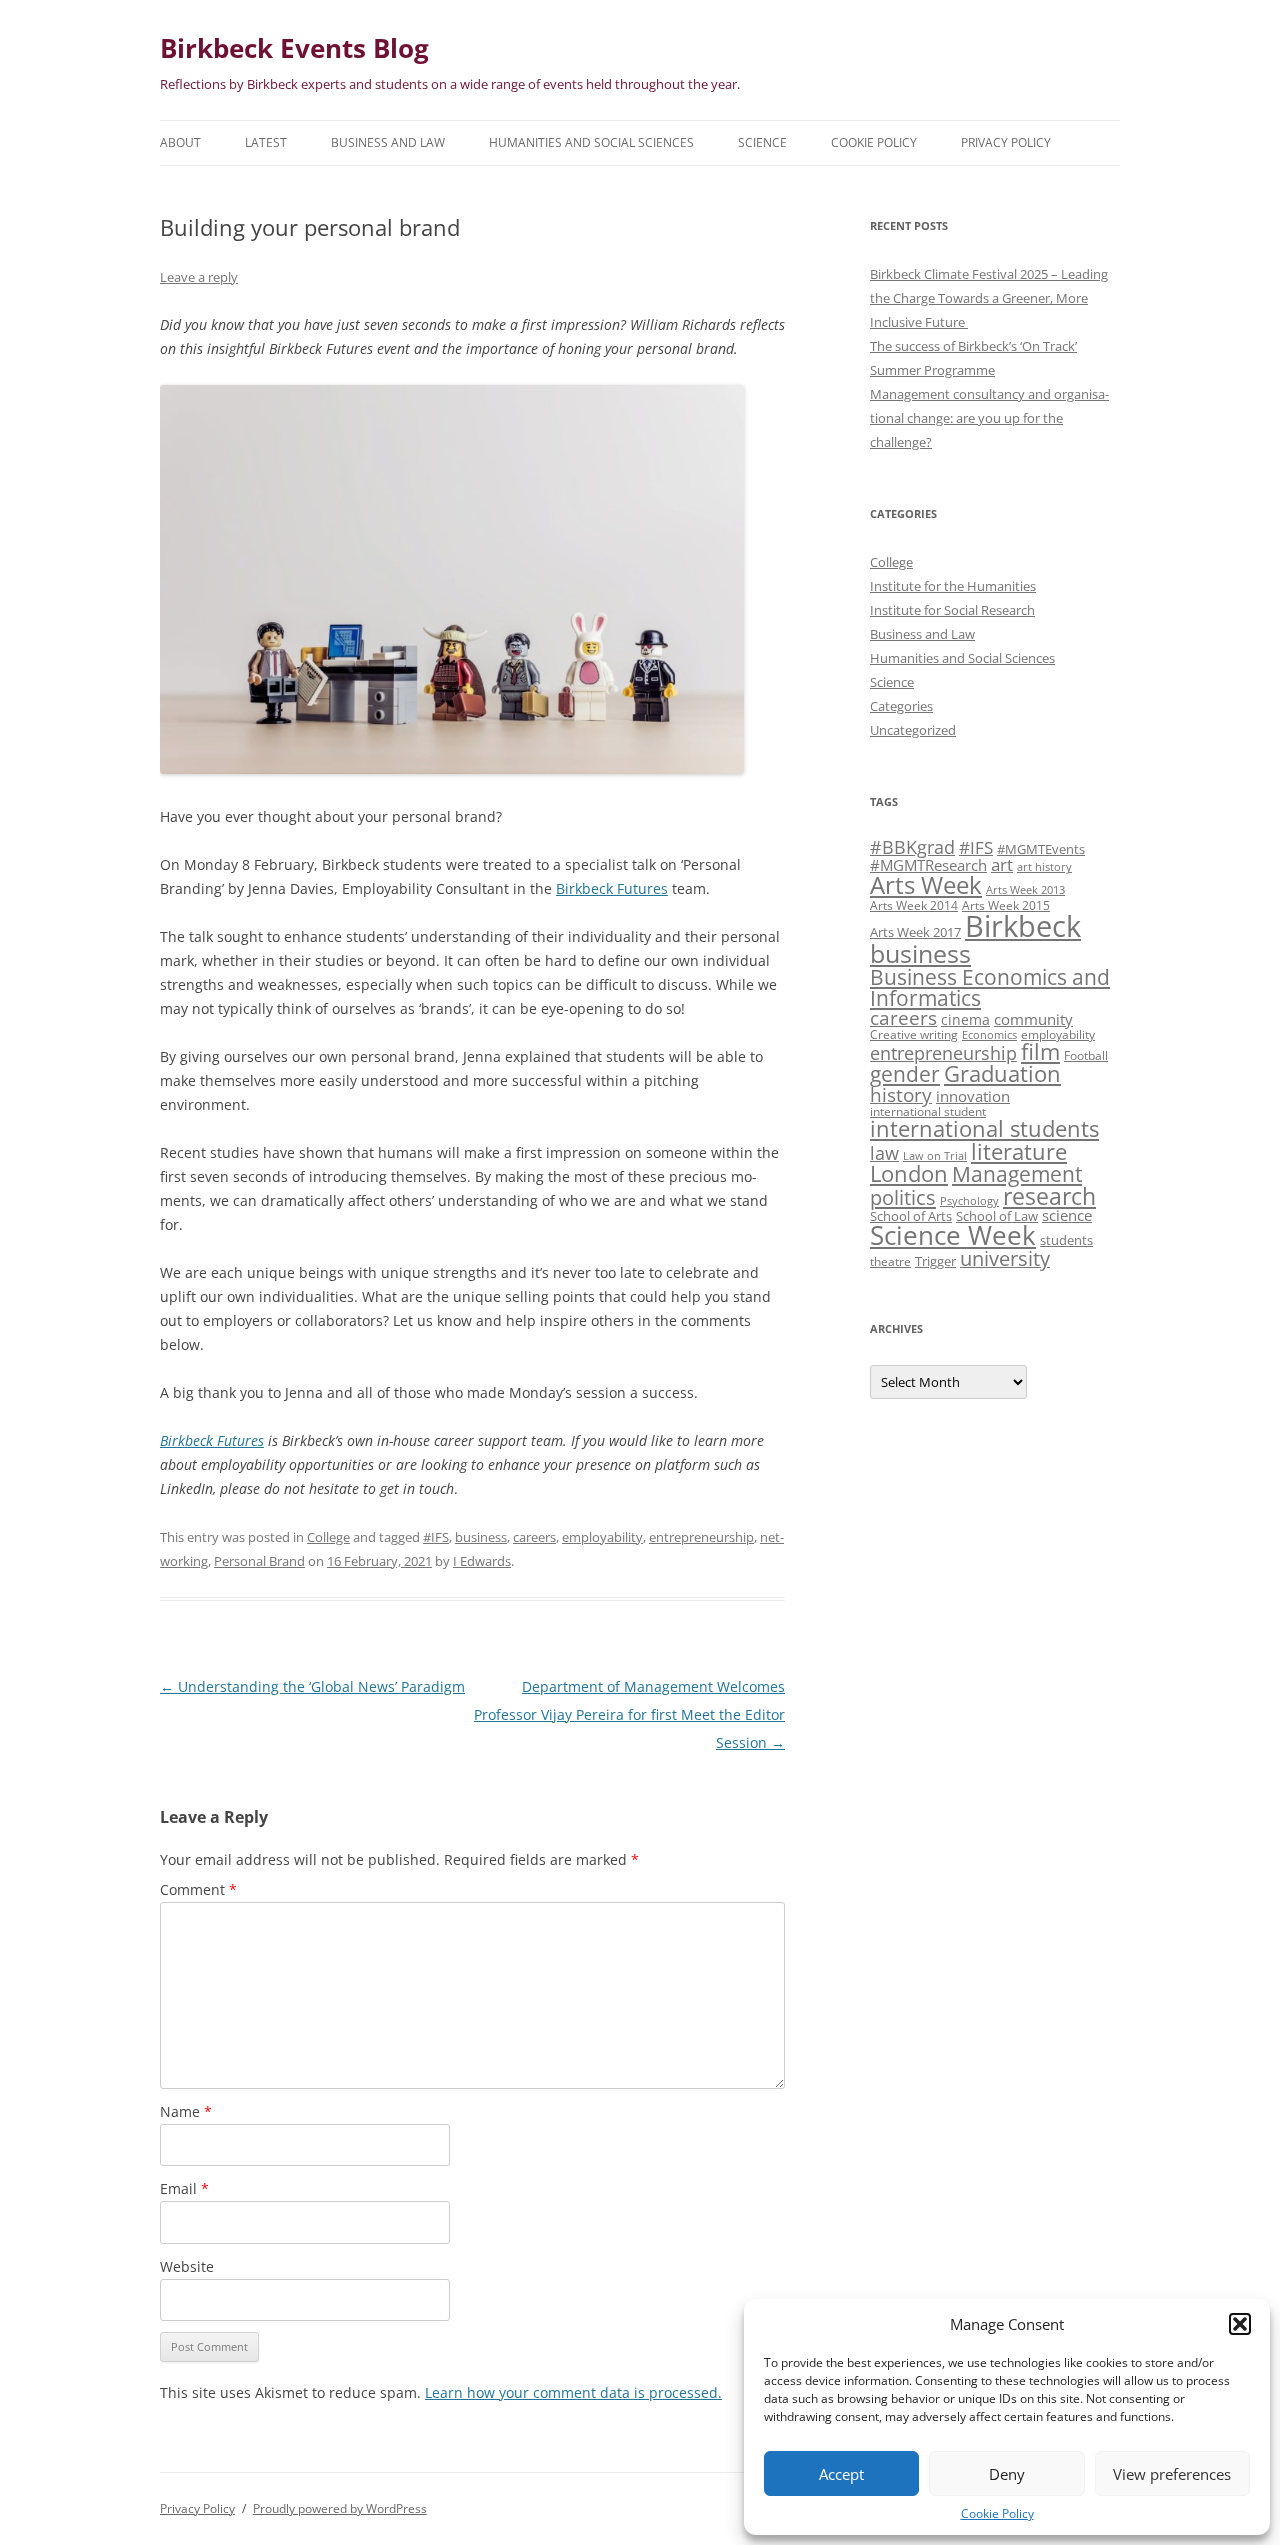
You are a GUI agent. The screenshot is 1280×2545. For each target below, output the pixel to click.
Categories (901, 706)
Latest (266, 142)
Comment (198, 1889)
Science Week (953, 1235)
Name (186, 2111)
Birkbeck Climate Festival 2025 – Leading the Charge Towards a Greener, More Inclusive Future (989, 298)
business (481, 1537)
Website (187, 2266)
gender (905, 1074)
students (1066, 1240)
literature (1019, 1151)
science (1067, 1215)
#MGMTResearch (928, 865)
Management (1017, 1174)
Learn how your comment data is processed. (573, 2392)
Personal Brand (259, 1561)
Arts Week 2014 (914, 905)
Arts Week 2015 (1006, 905)
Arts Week (926, 884)
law (884, 1153)
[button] (1240, 2324)
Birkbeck (1023, 926)
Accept (841, 2474)
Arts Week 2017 (915, 932)
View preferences (1172, 2474)
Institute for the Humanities (953, 586)
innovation (973, 1096)
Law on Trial (935, 1156)
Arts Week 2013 (1025, 890)
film (1040, 1051)
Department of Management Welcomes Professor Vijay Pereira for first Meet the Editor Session (629, 1714)
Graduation (1002, 1073)
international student (928, 1111)
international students (984, 1128)
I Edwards (482, 1561)
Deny (1007, 2474)
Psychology (969, 1201)
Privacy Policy (1006, 142)
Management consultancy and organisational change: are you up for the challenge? (989, 418)
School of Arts (911, 1216)
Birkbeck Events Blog (294, 48)
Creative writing (914, 1034)
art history (1044, 867)
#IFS (436, 1537)
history (901, 1094)
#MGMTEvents (1041, 849)
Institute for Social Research (952, 610)
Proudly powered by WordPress (340, 2508)
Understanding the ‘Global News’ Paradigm (312, 1686)
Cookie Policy (997, 2513)
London (909, 1173)
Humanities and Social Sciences (591, 142)
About (180, 142)
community (1033, 1019)
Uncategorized (913, 730)
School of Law (997, 1216)
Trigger (935, 1261)
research (1049, 1196)
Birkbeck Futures (612, 888)
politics (903, 1197)
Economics (989, 1035)
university (1005, 1258)
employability (602, 1537)
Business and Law (388, 142)
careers (534, 1537)
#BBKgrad (912, 847)
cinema (965, 1019)
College (328, 1537)
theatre (890, 1261)
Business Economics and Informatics (990, 987)
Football (1086, 1055)
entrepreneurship (701, 1537)
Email (184, 2188)
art (1002, 864)
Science (762, 142)
